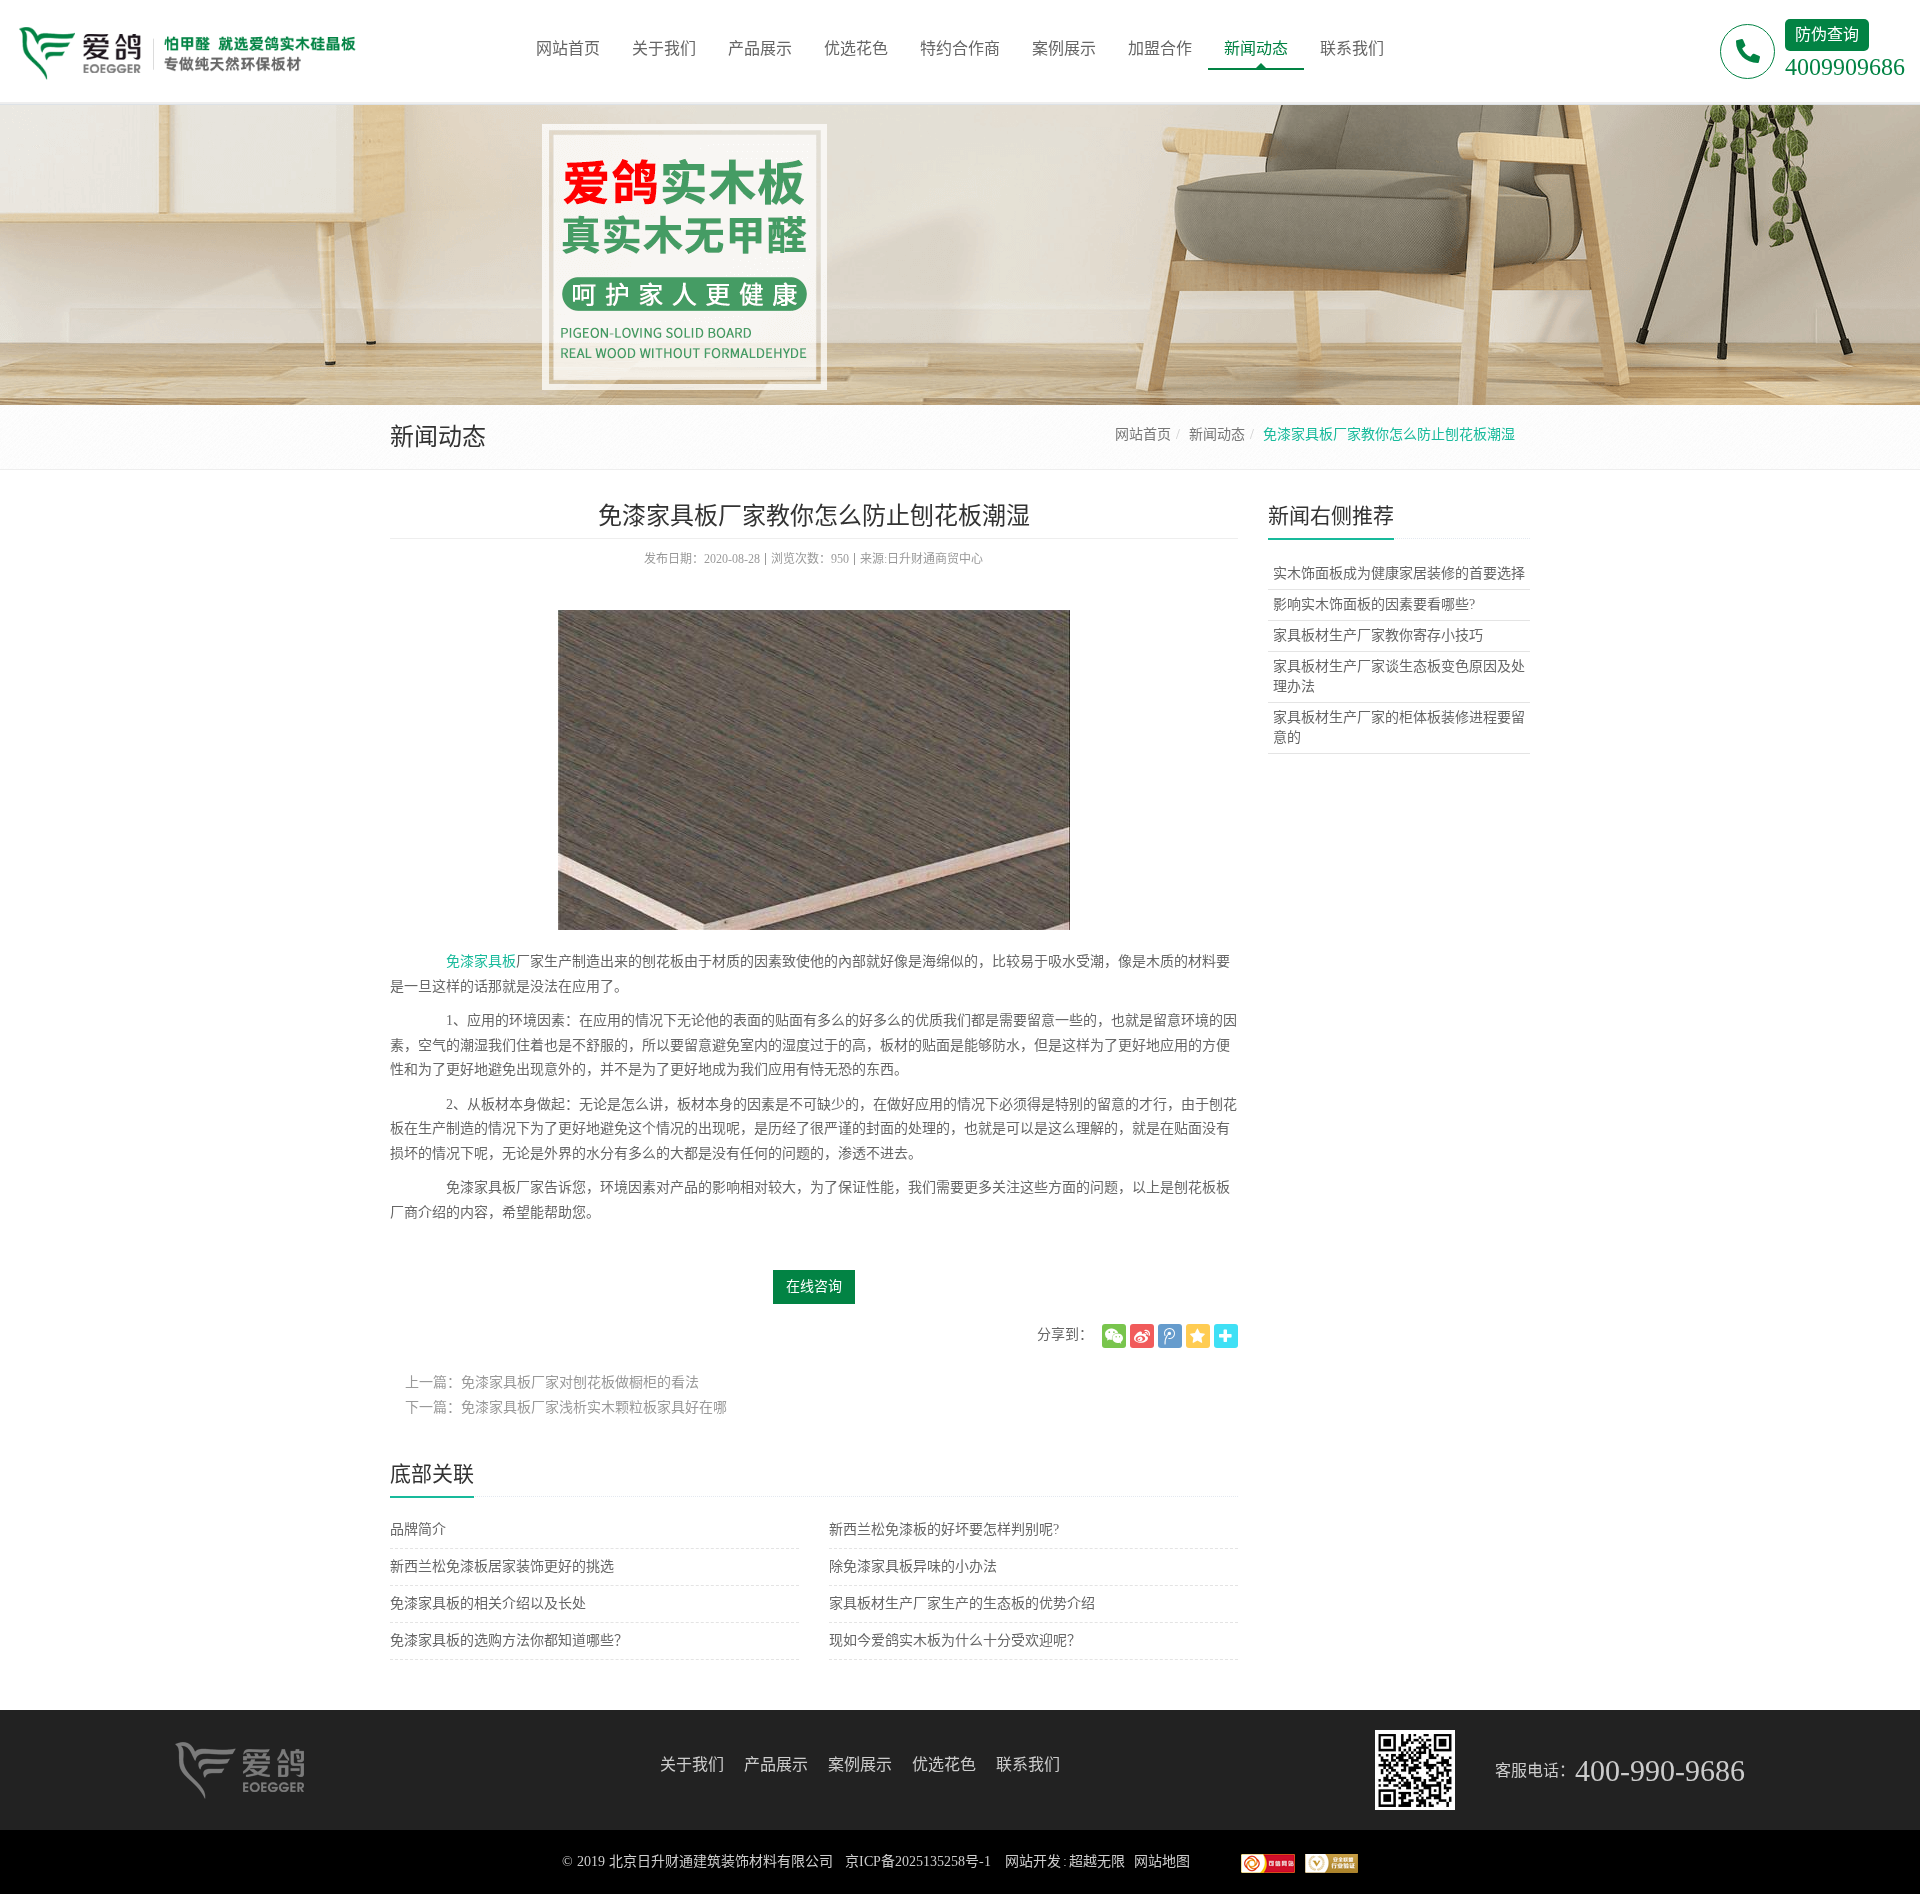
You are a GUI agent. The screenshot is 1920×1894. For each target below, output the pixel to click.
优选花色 (944, 1764)
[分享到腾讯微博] (1170, 1336)
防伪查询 (1827, 34)
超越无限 (1097, 1861)
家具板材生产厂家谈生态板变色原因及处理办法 (1399, 676)
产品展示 (776, 1764)
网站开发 (1033, 1861)
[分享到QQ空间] (1198, 1336)
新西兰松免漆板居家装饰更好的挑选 (502, 1566)
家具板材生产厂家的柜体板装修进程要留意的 (1399, 727)
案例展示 (860, 1764)
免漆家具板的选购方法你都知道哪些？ (509, 1640)
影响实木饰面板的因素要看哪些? (1374, 604)
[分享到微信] (1114, 1336)
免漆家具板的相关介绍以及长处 (488, 1603)
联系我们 (1028, 1764)
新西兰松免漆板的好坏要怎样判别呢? (944, 1529)
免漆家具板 (481, 961)
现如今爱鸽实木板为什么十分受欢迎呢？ (955, 1640)
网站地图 (1162, 1861)
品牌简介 (418, 1529)
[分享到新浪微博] (1142, 1336)
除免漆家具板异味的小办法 (913, 1566)
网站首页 (1143, 434)
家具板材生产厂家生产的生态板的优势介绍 (962, 1603)
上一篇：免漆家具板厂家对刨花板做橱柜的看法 (552, 1382)
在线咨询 (814, 1286)
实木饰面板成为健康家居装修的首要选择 (1399, 573)
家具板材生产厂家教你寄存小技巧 (1378, 635)
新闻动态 (1217, 434)
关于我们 (692, 1764)
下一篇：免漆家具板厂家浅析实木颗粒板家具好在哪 (566, 1407)
